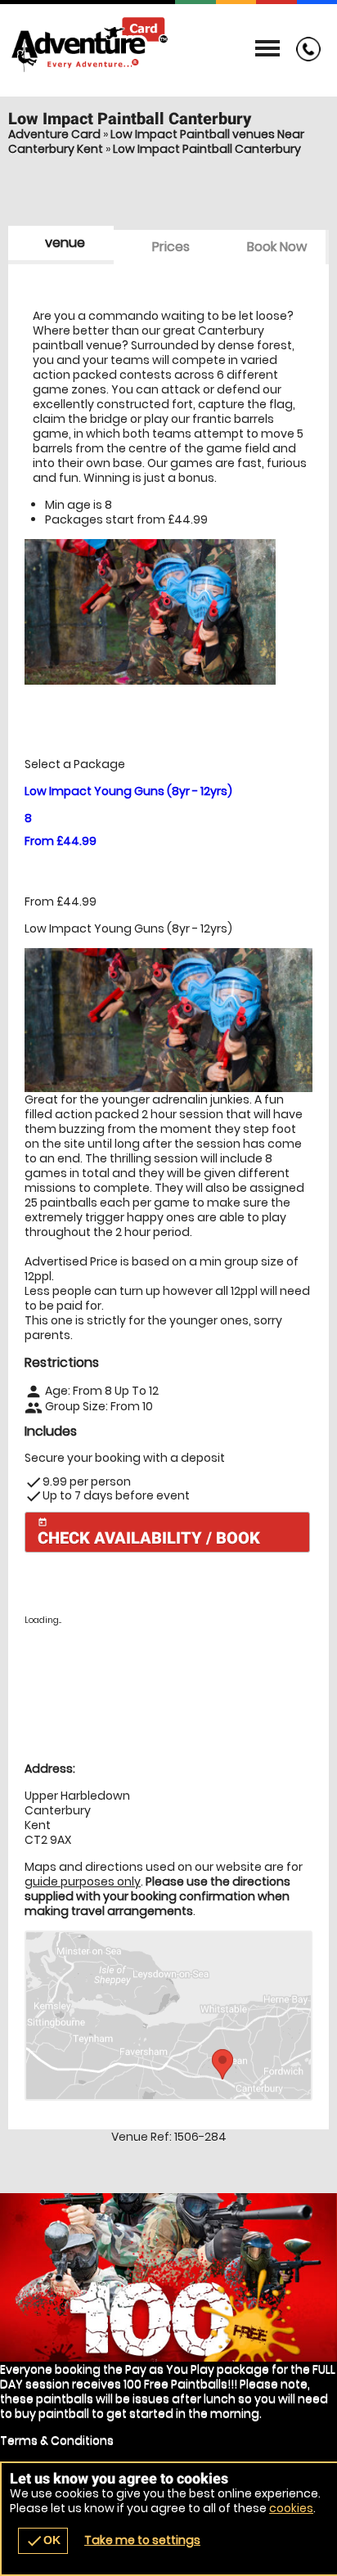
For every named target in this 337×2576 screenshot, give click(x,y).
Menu (267, 49)
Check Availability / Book (149, 1533)
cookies (291, 2508)
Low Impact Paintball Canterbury (207, 149)
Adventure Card (54, 134)
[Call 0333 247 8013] (304, 57)
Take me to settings (142, 2540)
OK (43, 2541)
